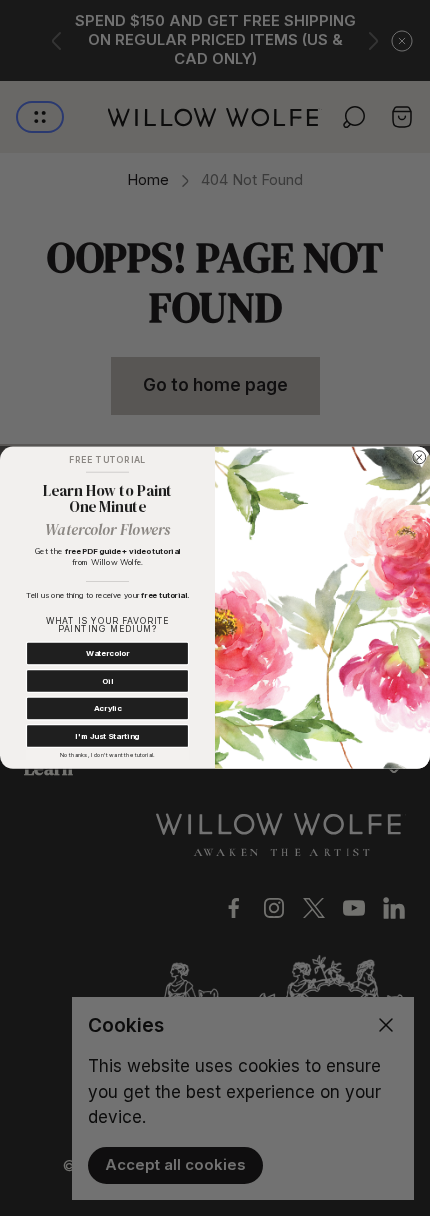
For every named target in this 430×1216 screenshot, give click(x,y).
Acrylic (108, 708)
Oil (107, 681)
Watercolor (107, 653)
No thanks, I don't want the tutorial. (107, 755)
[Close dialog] (419, 457)
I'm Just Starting (107, 736)
